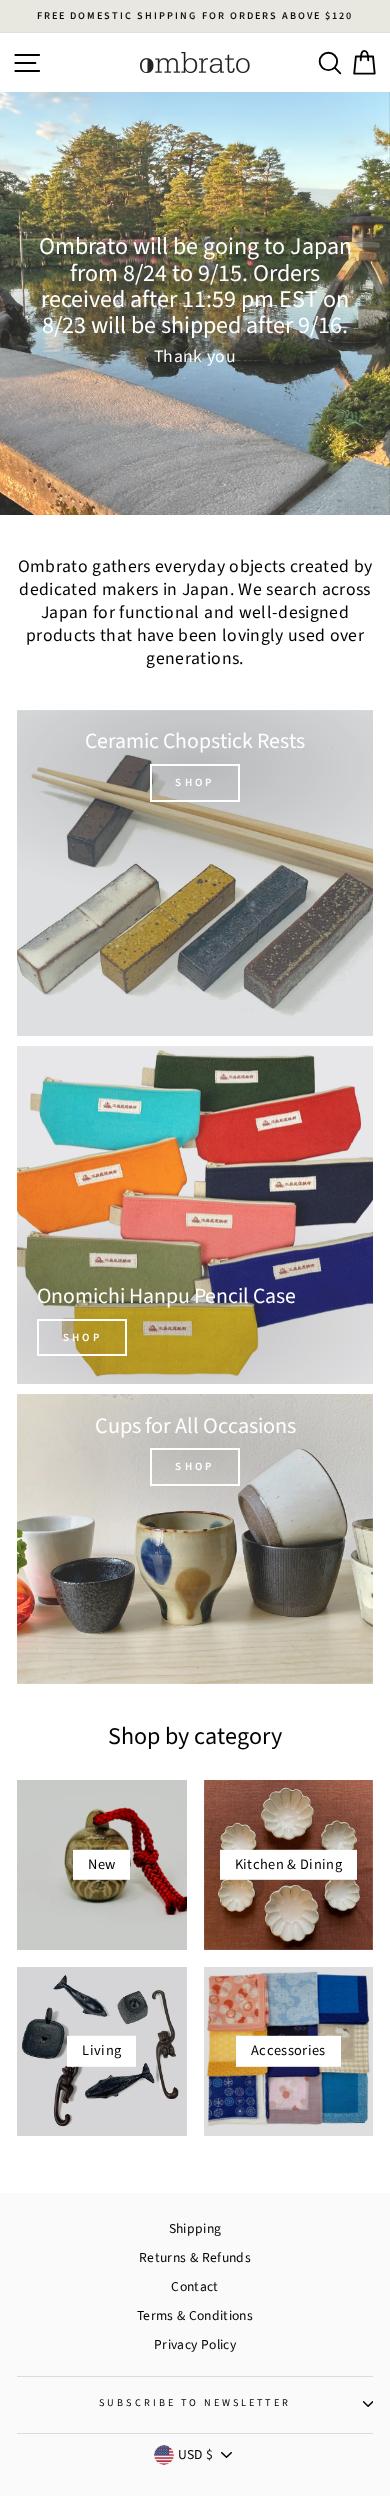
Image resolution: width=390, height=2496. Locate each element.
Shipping (195, 2228)
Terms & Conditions (195, 2315)
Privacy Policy (195, 2344)
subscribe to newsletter (194, 2403)
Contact (194, 2286)
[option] (195, 16)
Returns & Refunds (195, 2257)
